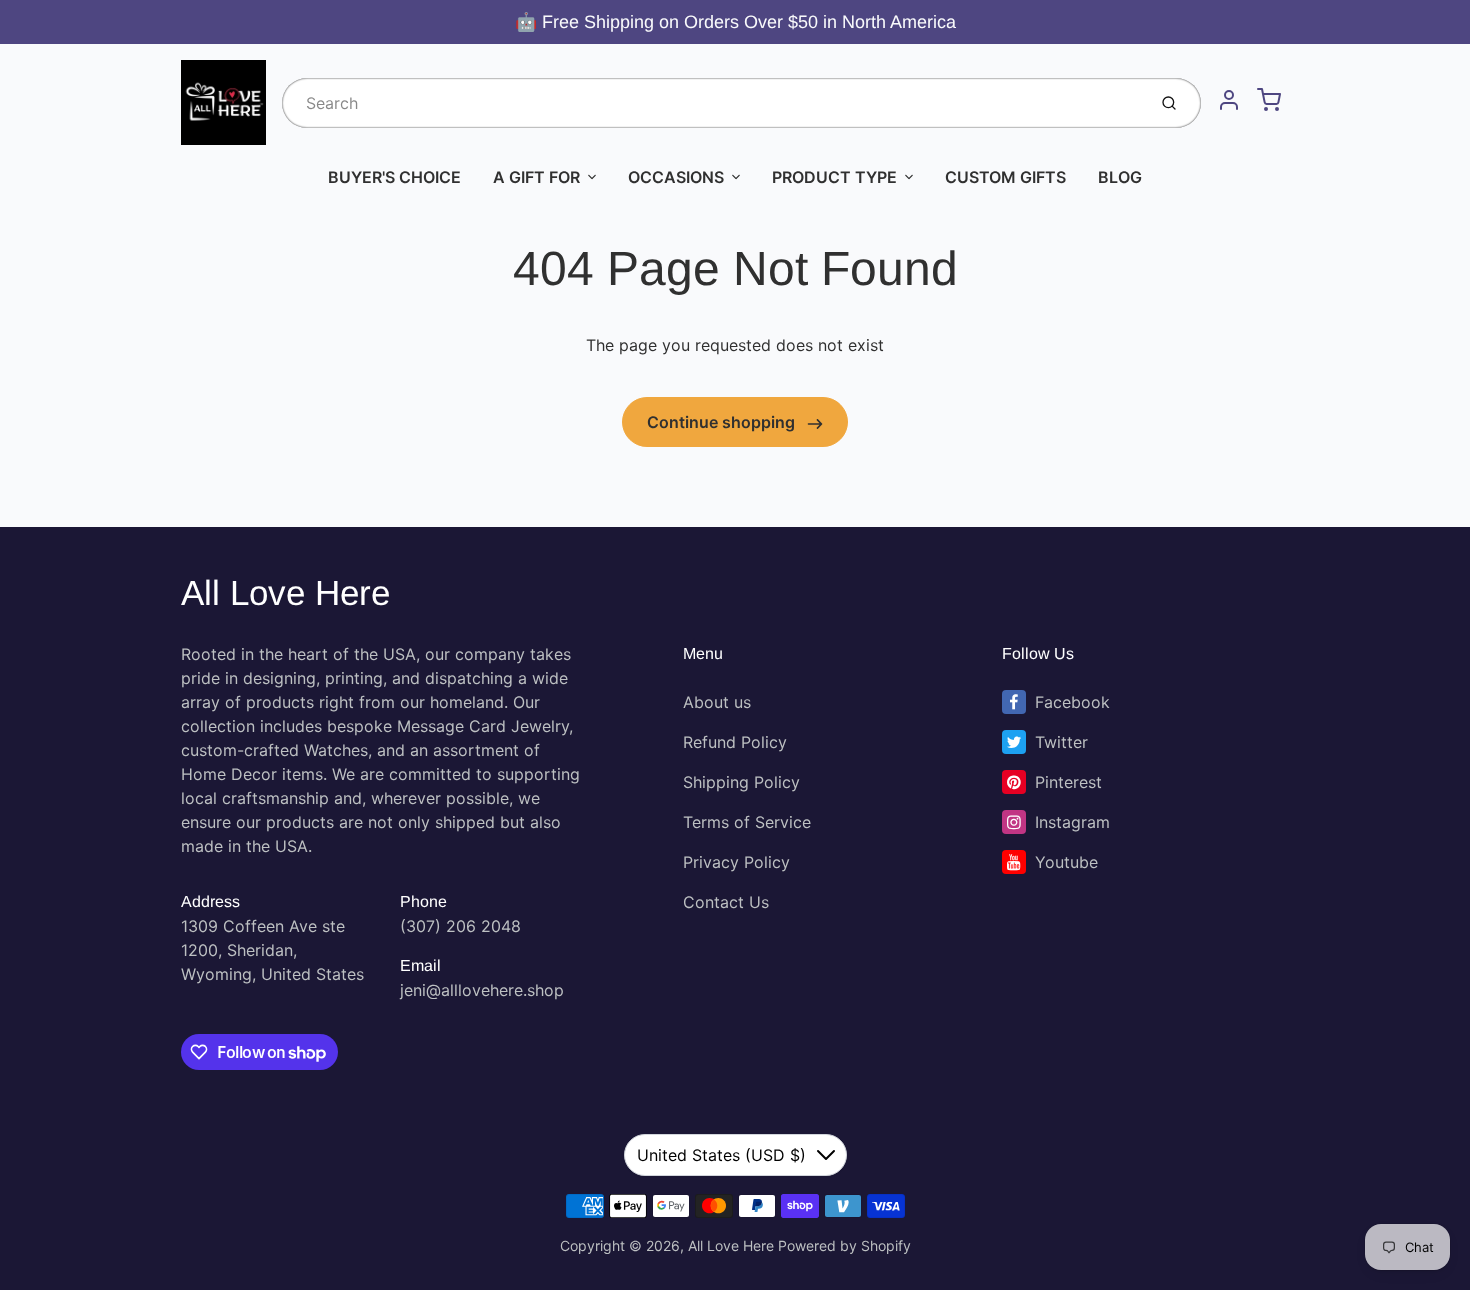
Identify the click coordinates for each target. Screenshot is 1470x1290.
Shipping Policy (741, 782)
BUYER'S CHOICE (394, 177)
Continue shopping (723, 422)
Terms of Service (747, 822)
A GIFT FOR (536, 177)
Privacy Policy (736, 862)
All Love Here (285, 592)
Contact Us (726, 902)
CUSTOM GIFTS (1005, 177)
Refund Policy (735, 742)
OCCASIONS (676, 177)
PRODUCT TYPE (834, 177)
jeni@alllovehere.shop (482, 990)
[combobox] (712, 103)
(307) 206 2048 (460, 926)
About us (717, 702)
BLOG (1120, 177)
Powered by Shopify (844, 1245)
